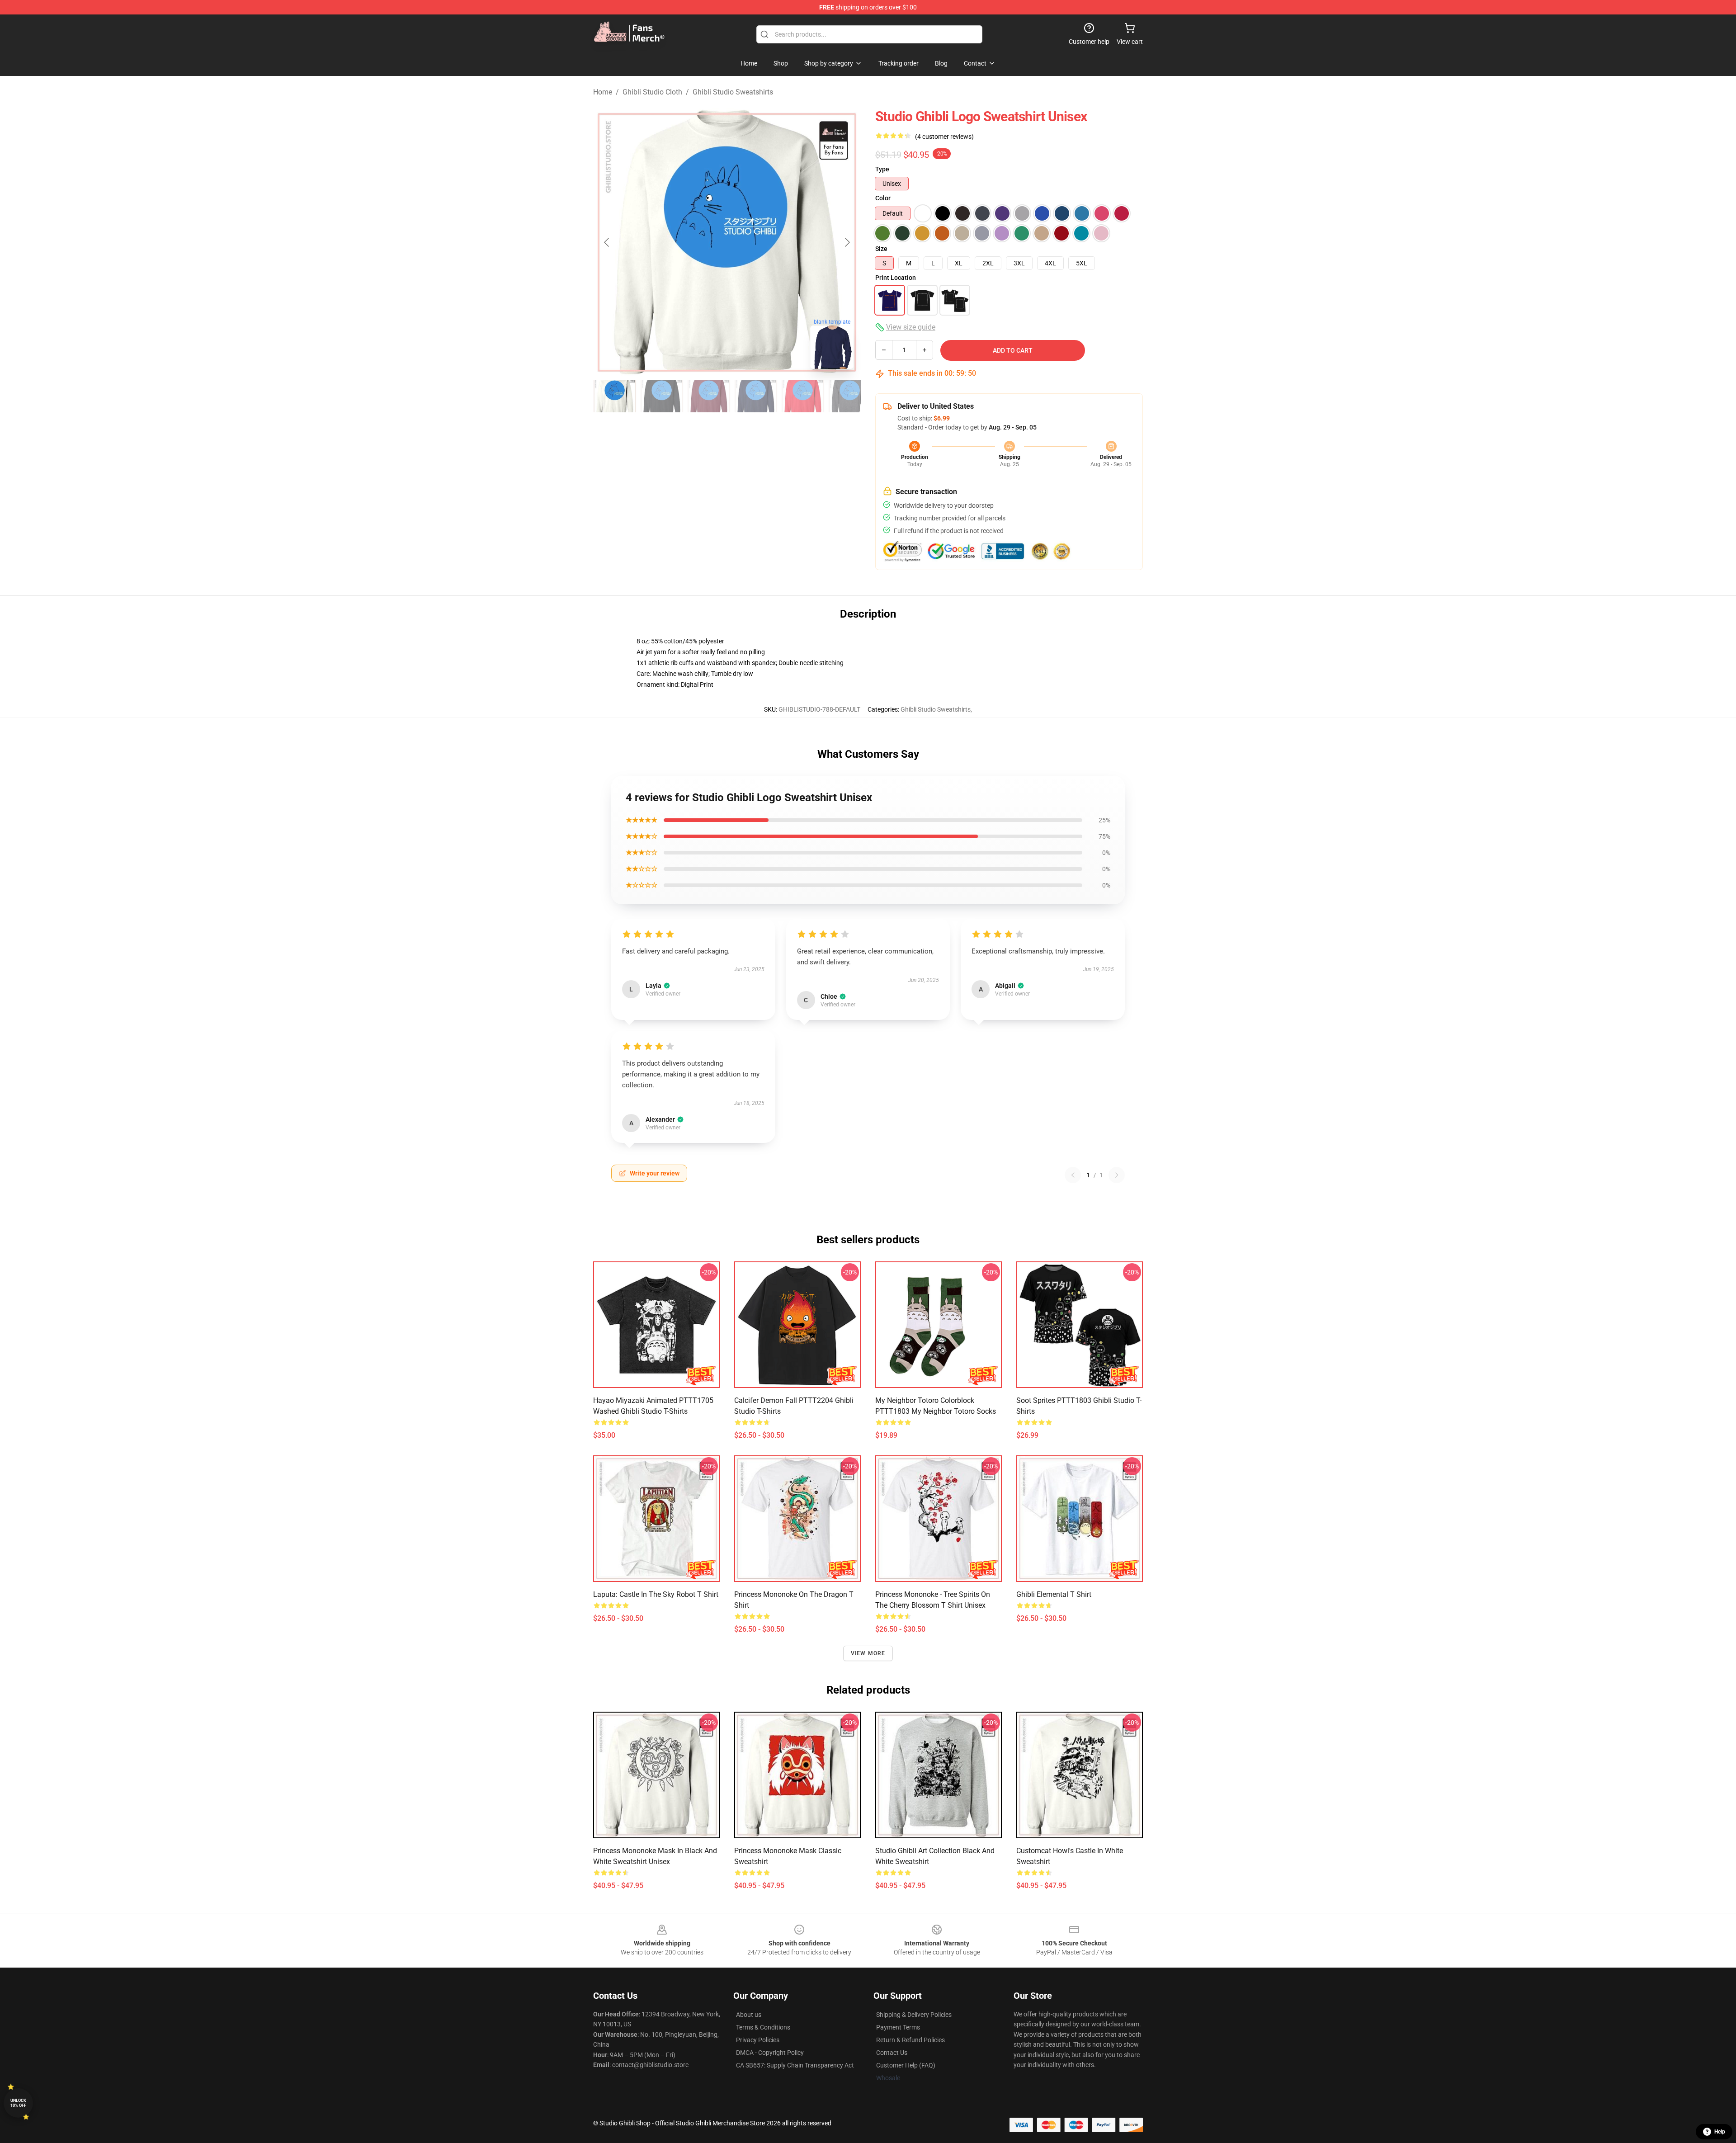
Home (603, 92)
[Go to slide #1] (615, 396)
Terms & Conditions (763, 2027)
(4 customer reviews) (944, 137)
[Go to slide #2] (662, 396)
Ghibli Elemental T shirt (1054, 1594)
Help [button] (1720, 2132)
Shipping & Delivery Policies (914, 2015)
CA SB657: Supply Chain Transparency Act (795, 2065)
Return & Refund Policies (910, 2040)
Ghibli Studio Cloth (652, 92)
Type (882, 169)
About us (749, 2015)
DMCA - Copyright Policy (770, 2053)
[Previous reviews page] (1073, 1175)
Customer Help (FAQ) (906, 2065)
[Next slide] (847, 242)
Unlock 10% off (18, 2103)
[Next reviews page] (1117, 1175)
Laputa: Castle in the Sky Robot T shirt (656, 1594)
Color (883, 198)
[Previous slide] (607, 242)
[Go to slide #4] (756, 396)
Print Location (896, 278)
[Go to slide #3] (709, 396)
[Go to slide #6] (850, 396)
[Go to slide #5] (803, 396)
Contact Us (892, 2053)
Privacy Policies (758, 2040)
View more (868, 1653)
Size (881, 249)
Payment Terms (898, 2027)
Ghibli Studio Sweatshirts (733, 92)
